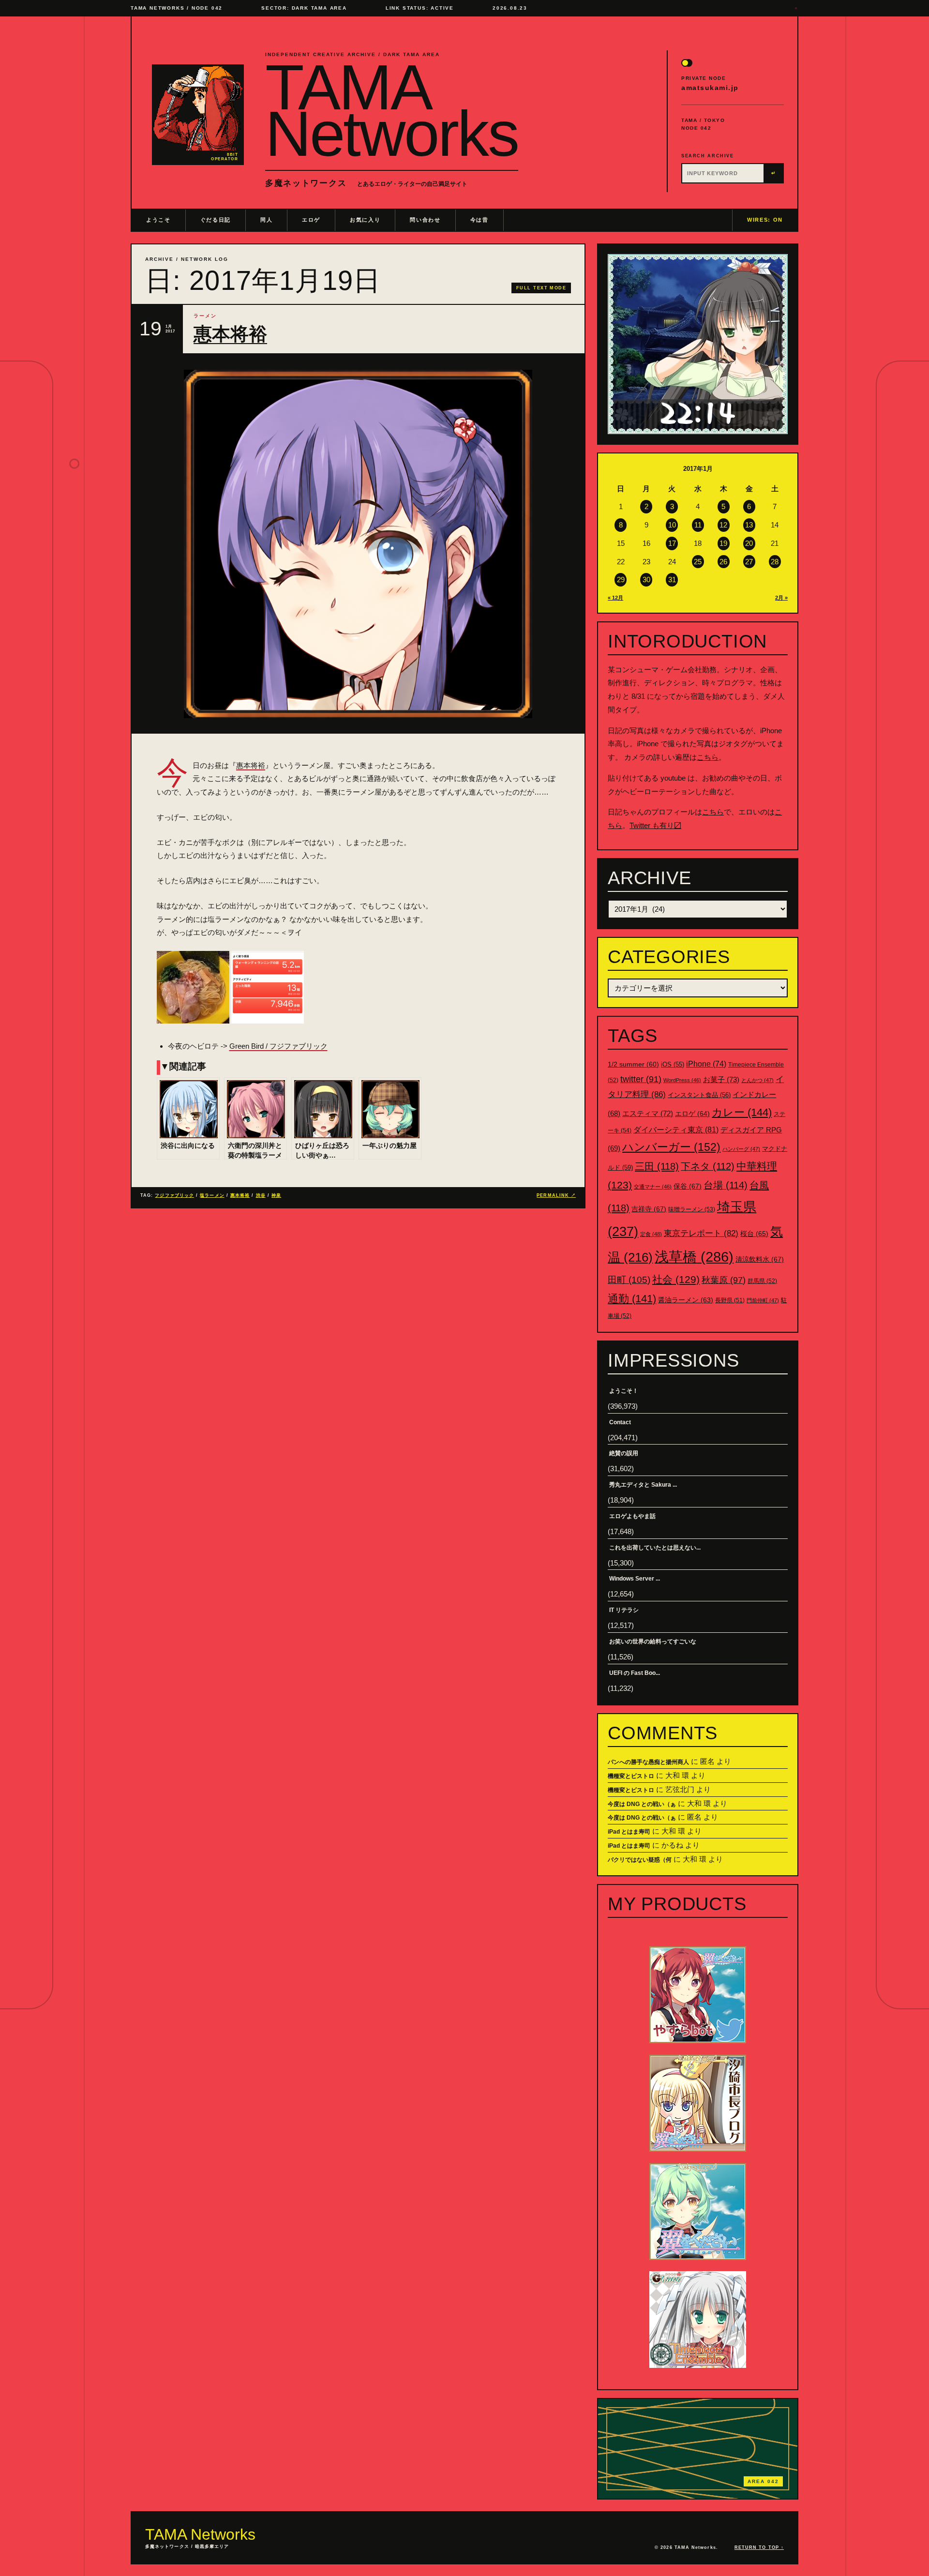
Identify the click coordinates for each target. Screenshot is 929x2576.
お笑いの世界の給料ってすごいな (653, 1642)
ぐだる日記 (216, 220)
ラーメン (205, 316)
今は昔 (479, 220)
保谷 (688, 1186)
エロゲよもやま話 (632, 1516)
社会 (676, 1279)
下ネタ (708, 1166)
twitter (641, 1079)
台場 (726, 1185)
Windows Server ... (635, 1579)
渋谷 (261, 1195)
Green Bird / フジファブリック (278, 1046)
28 (775, 562)
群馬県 (762, 1281)
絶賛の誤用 (624, 1453)
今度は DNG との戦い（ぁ (642, 1804)
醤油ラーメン (686, 1300)
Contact (620, 1422)
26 (723, 562)
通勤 (632, 1299)
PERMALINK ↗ (556, 1195)
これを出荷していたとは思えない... (655, 1548)
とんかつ (757, 1080)
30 (646, 580)
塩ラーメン (212, 1195)
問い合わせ (425, 220)
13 (749, 525)
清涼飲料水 (760, 1259)
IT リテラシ (624, 1610)
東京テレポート (701, 1233)
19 (723, 543)
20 (749, 543)
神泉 (276, 1195)
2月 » (781, 598)
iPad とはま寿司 (629, 1832)
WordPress (682, 1080)
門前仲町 (763, 1300)
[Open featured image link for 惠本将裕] (358, 544)
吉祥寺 (649, 1209)
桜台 (754, 1234)
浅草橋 (694, 1257)
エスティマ (648, 1113)
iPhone (706, 1064)
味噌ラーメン (692, 1209)
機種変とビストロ (631, 1776)
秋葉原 (724, 1280)
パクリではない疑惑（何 (640, 1860)
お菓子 (721, 1079)
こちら (708, 757)
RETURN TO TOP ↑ (759, 2547)
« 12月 (615, 598)
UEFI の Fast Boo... (635, 1673)
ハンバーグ (741, 1149)
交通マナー (653, 1187)
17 (672, 543)
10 (672, 525)
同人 (266, 220)
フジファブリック (174, 1195)
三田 (657, 1166)
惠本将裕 (230, 334)
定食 (651, 1234)
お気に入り (365, 220)
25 (698, 562)
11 (698, 525)
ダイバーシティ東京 (676, 1130)
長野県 (730, 1300)
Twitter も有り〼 (655, 825)
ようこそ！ (624, 1391)
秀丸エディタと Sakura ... (643, 1485)
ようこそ (158, 220)
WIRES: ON (765, 220)
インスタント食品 (699, 1095)
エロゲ (311, 220)
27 (749, 562)
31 (672, 580)
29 (621, 580)
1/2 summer (633, 1064)
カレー (742, 1112)
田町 (629, 1280)
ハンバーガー (671, 1147)
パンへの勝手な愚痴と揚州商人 (648, 1762)
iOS (673, 1065)
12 (723, 525)
